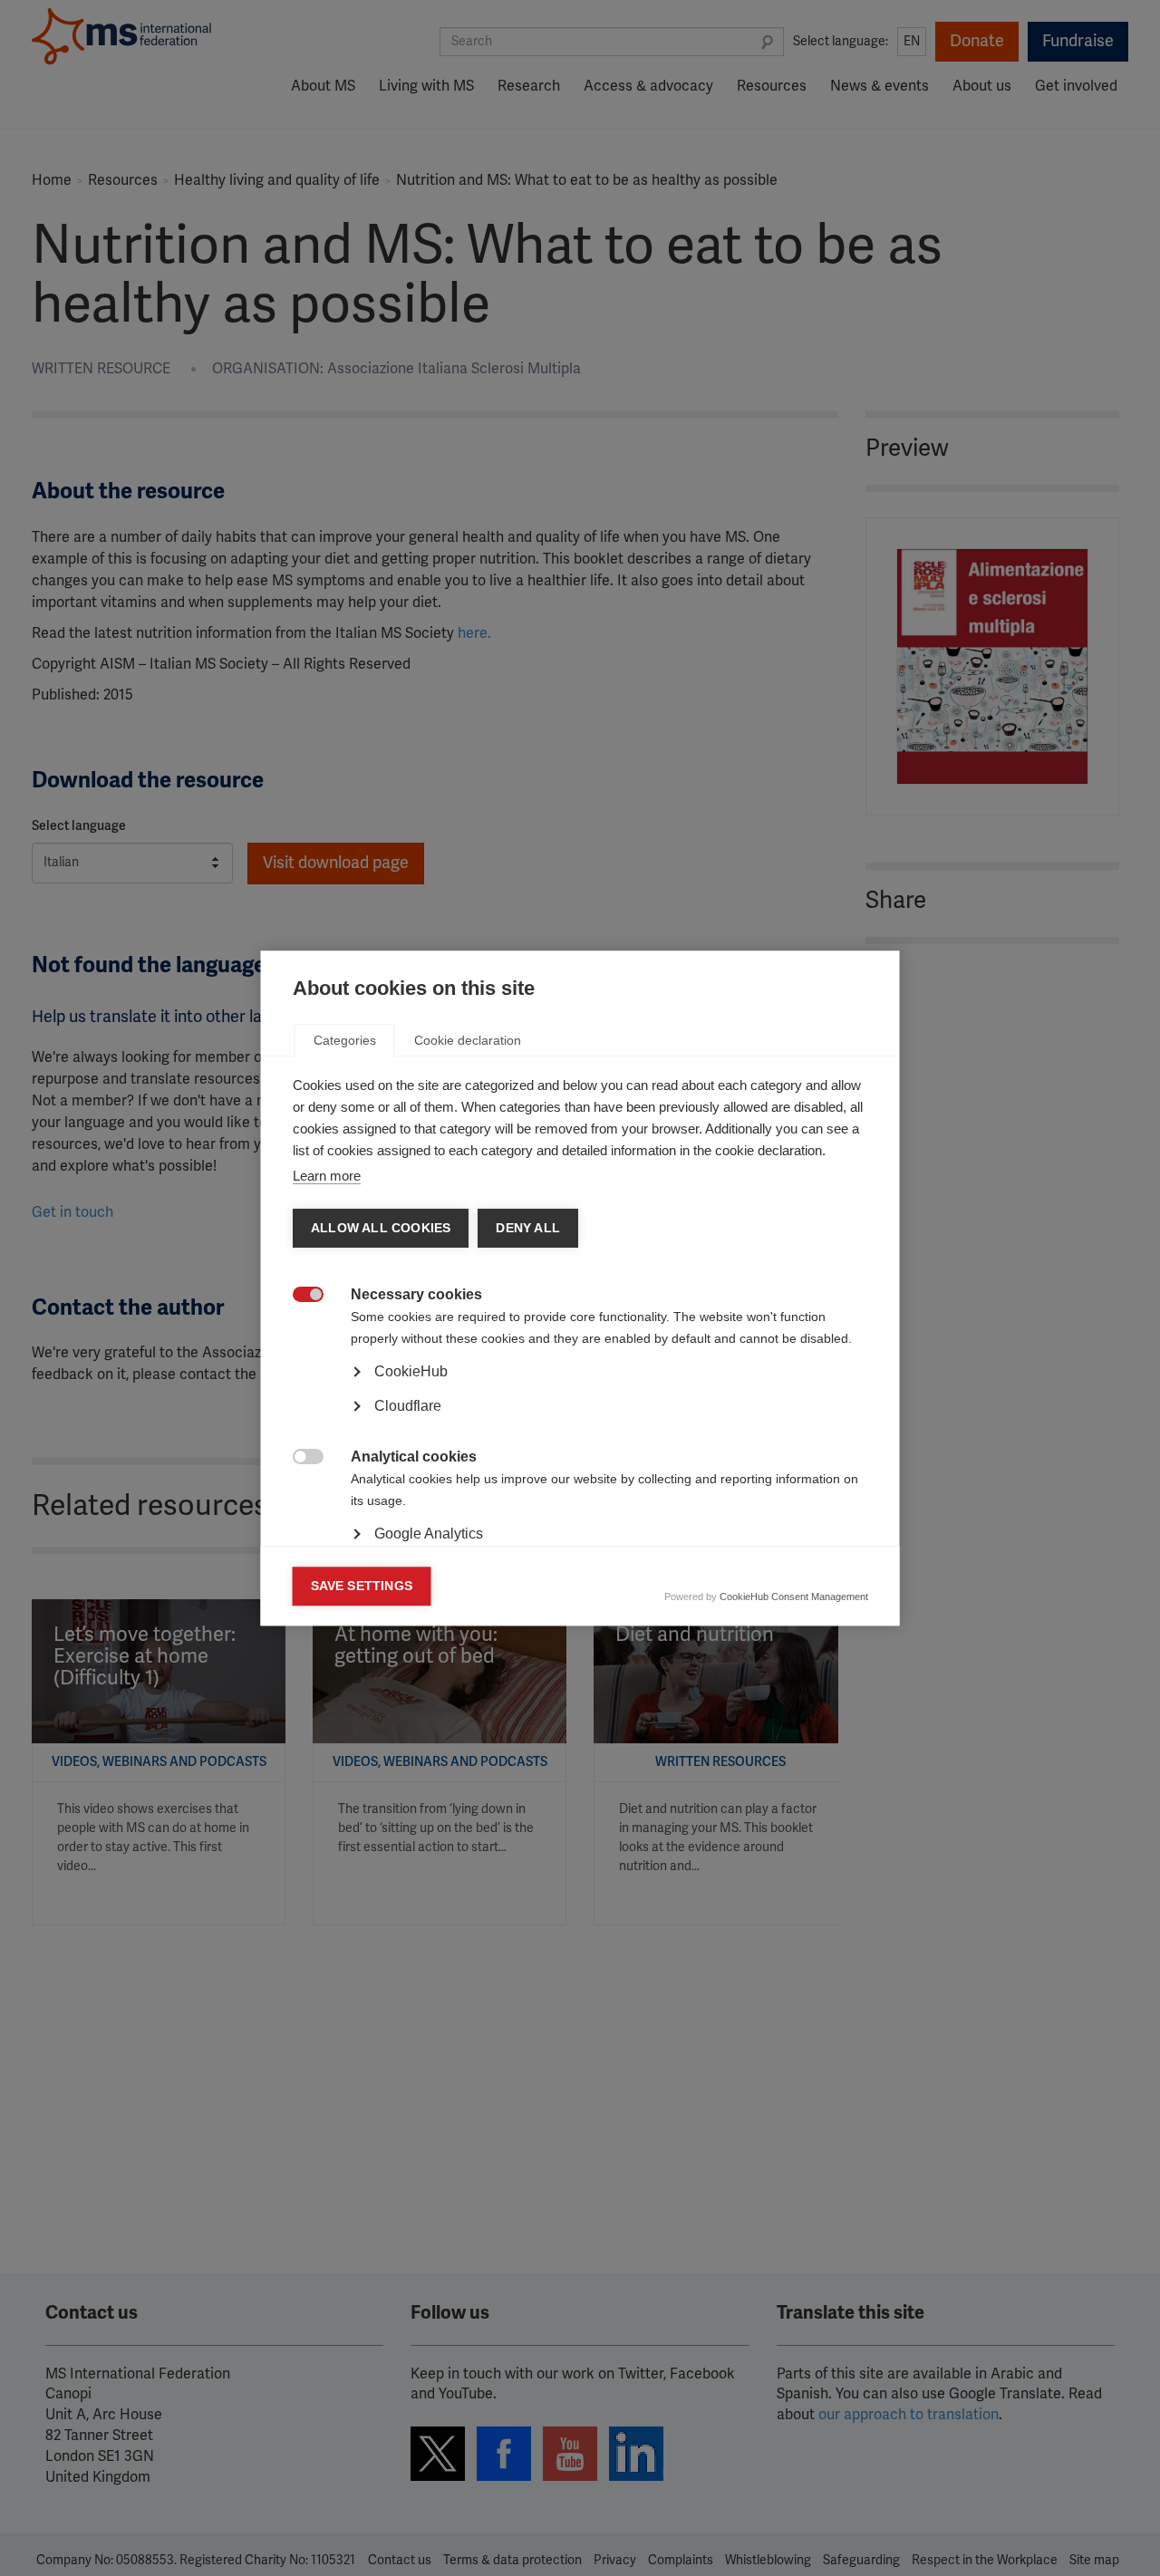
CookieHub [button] (411, 1371)
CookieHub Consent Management (794, 1597)
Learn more (327, 1176)
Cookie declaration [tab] (468, 1040)
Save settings (362, 1586)
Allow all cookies (381, 1228)
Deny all (528, 1228)
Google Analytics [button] (429, 1534)
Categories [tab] (345, 1040)
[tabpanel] (580, 1423)
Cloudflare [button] (408, 1406)
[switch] (299, 1296)
